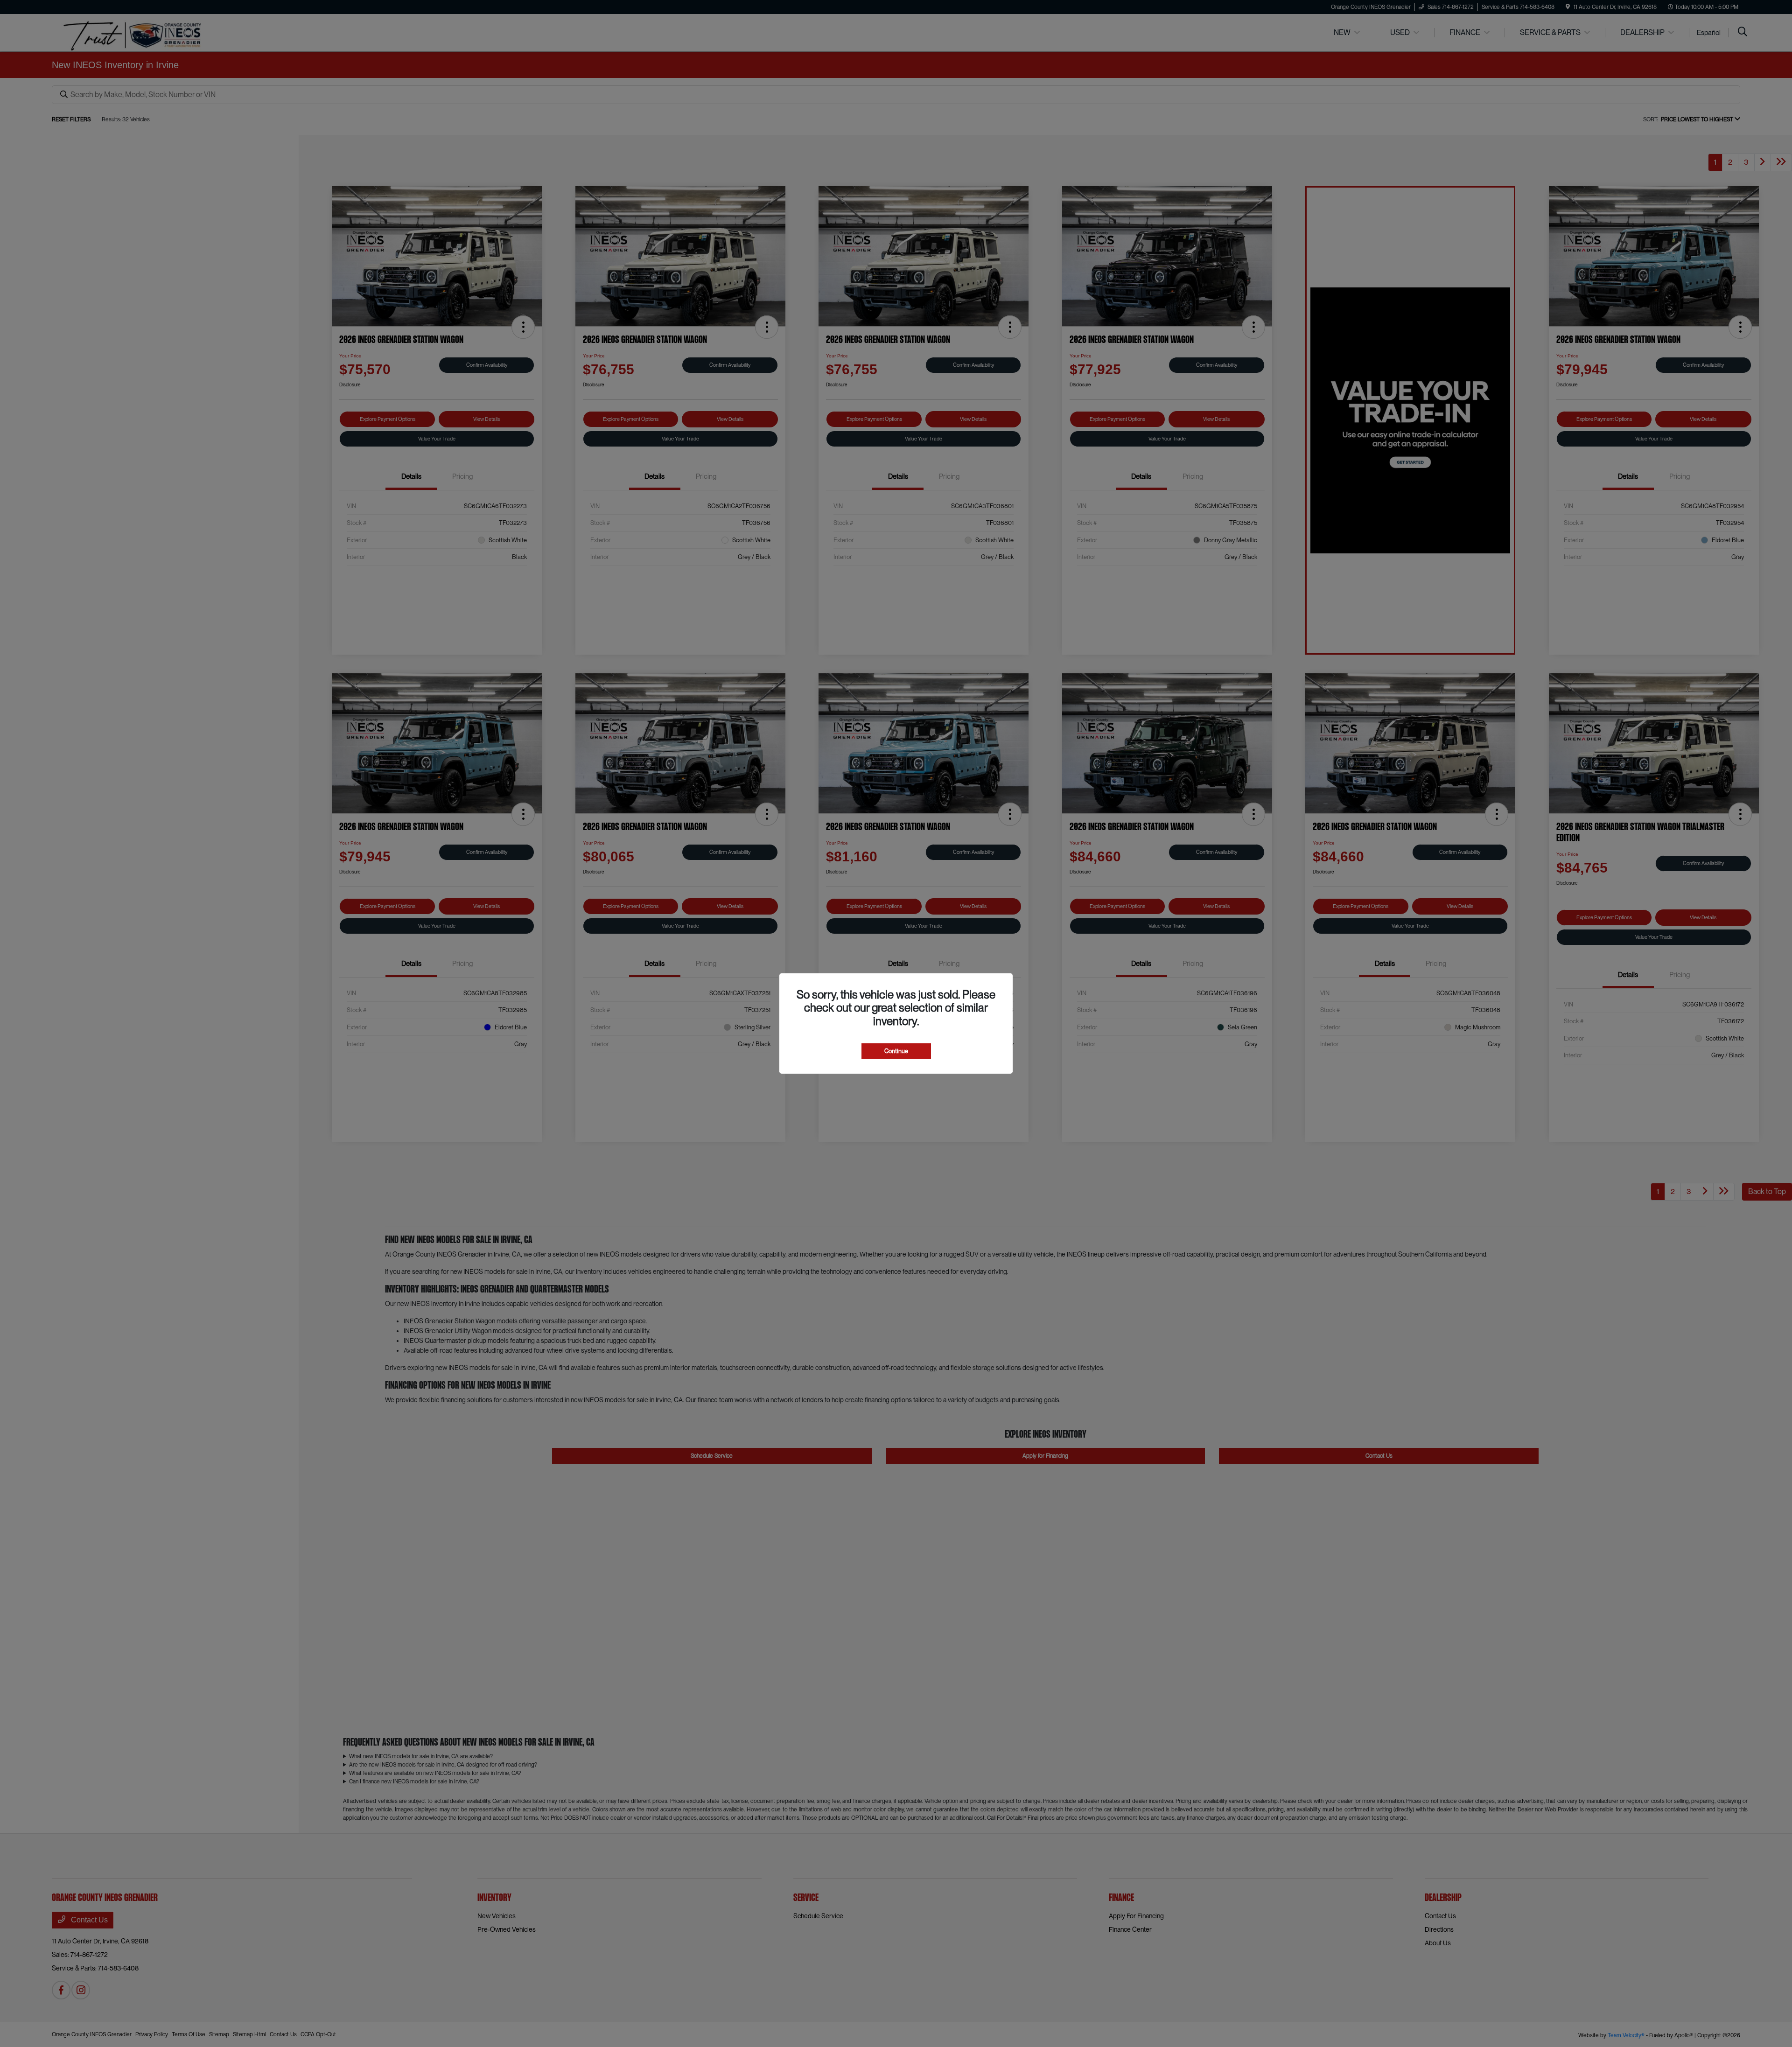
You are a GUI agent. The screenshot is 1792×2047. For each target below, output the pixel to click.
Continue (896, 1051)
